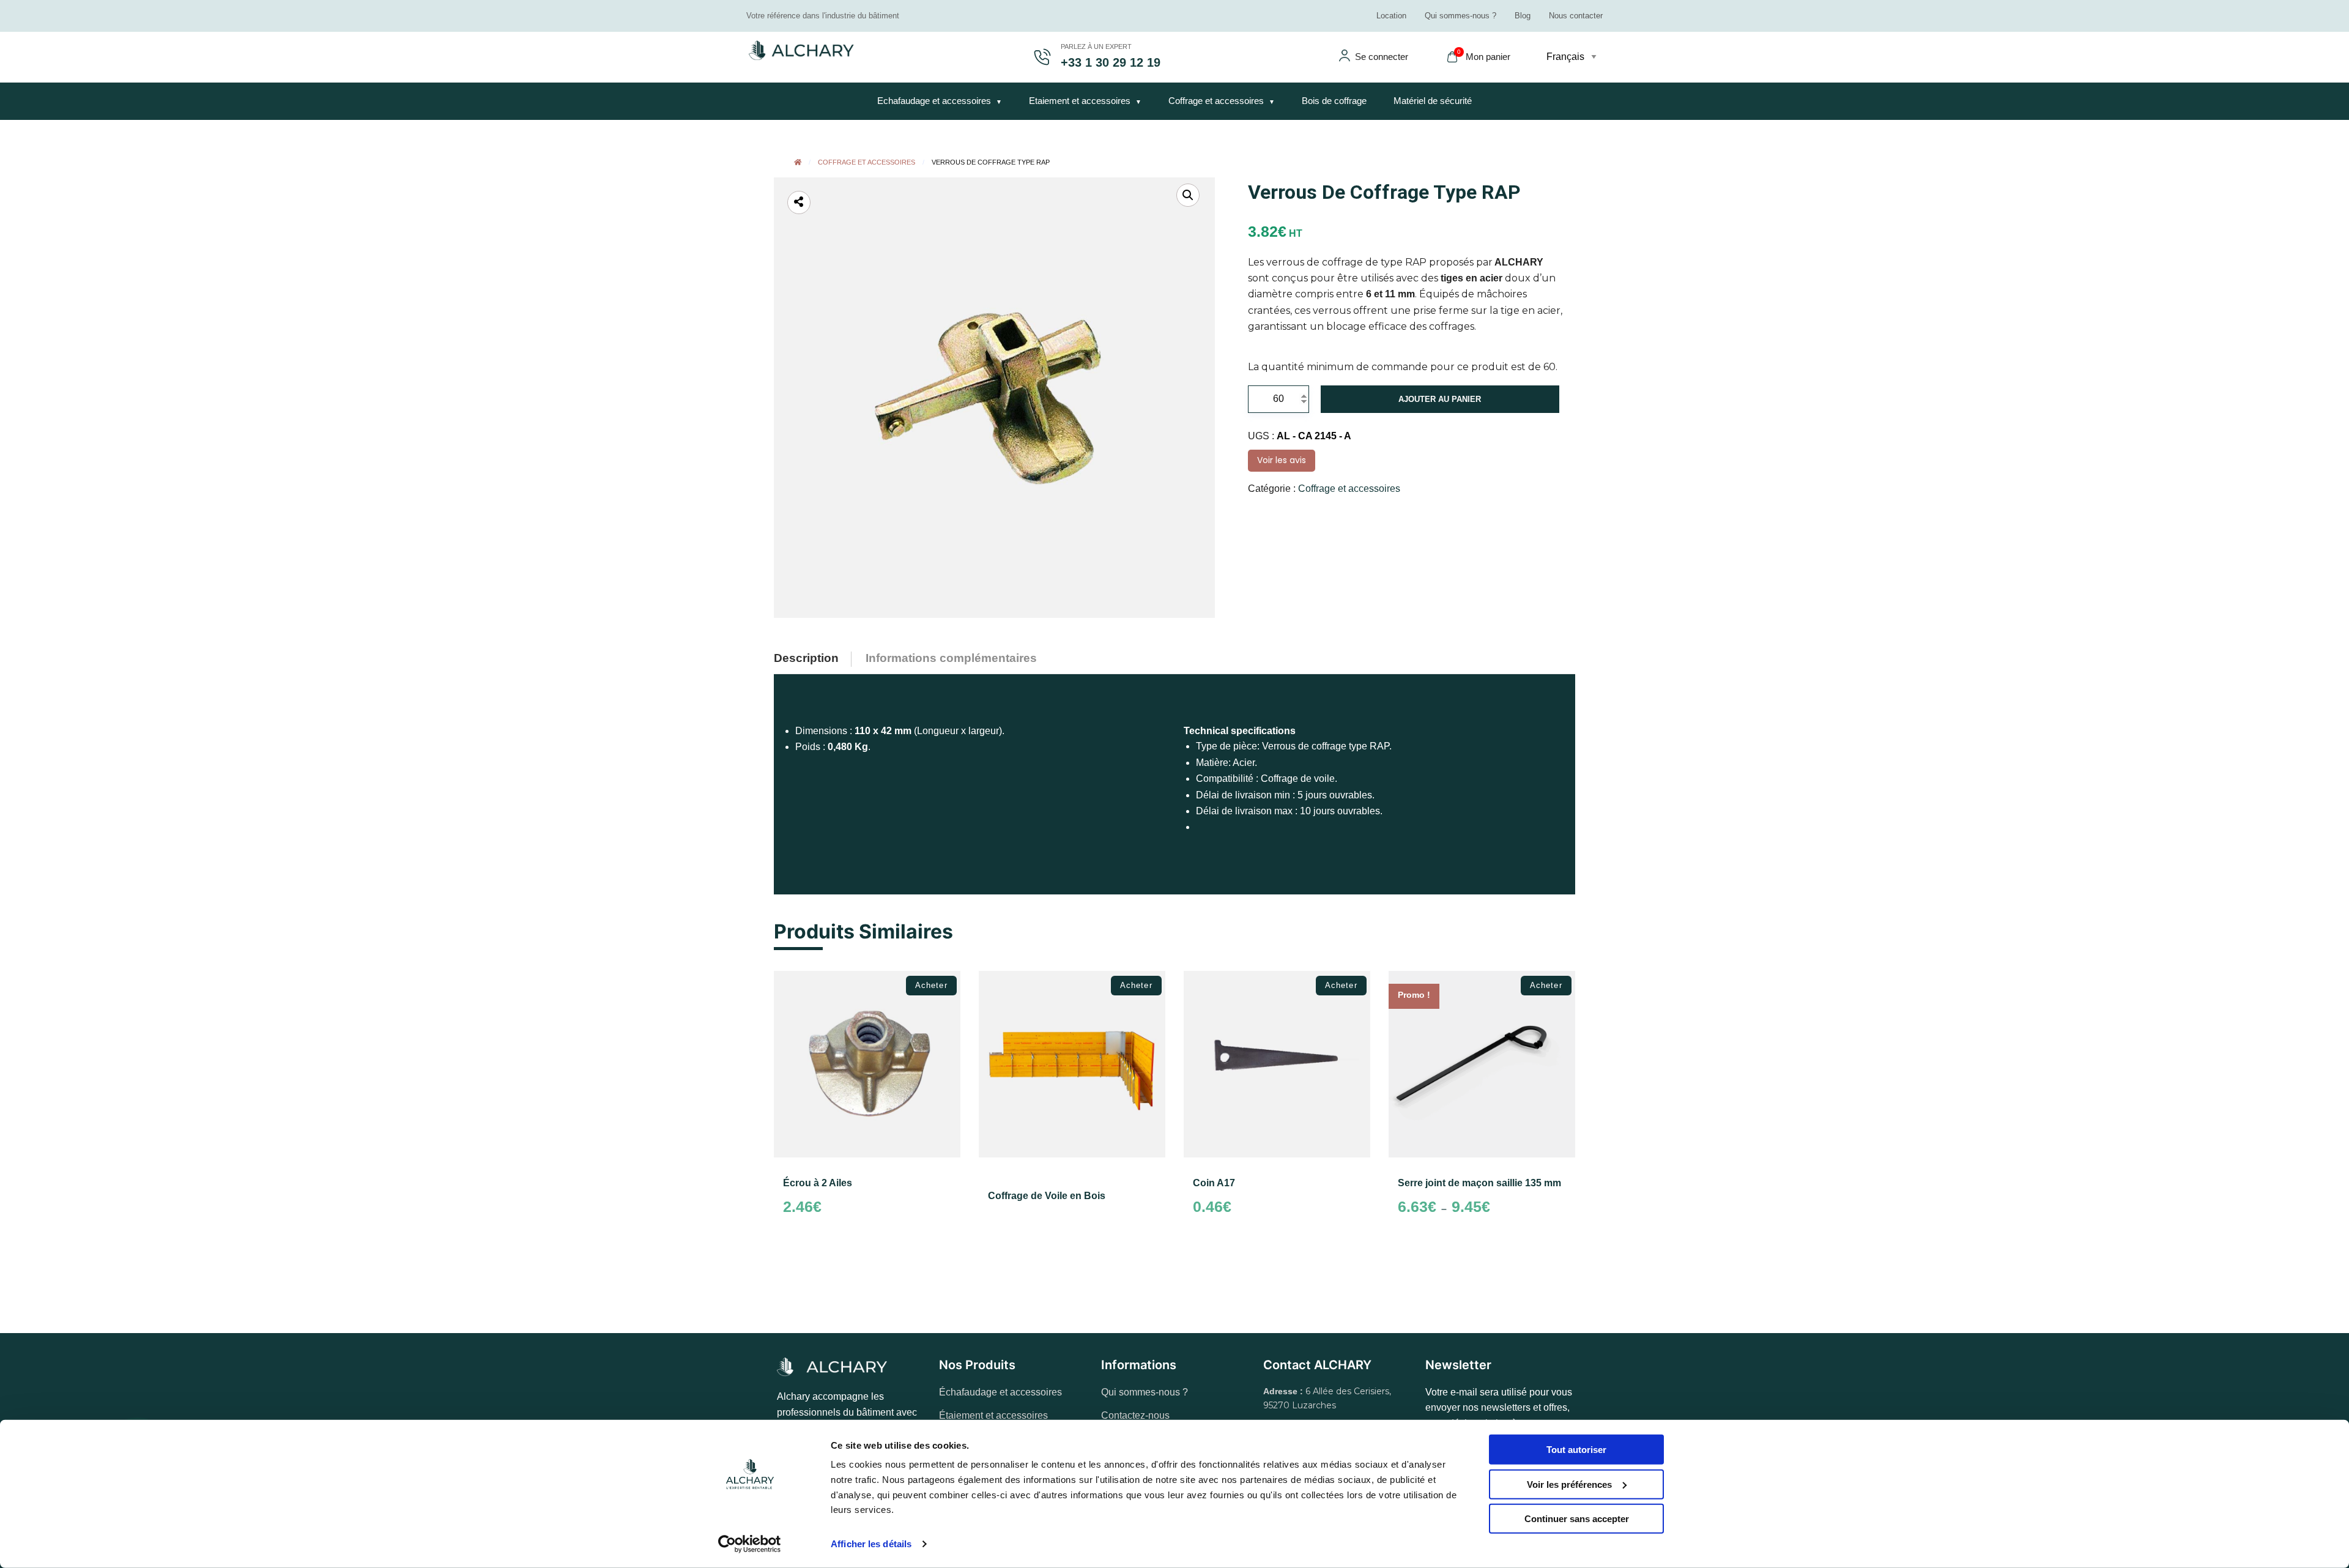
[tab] (815, 655)
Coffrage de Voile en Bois (1047, 1196)
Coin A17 (1214, 1183)
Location (1391, 16)
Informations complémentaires (951, 658)
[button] (1188, 195)
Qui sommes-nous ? (1460, 16)
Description (806, 658)
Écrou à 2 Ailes (818, 1183)
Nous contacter (1576, 16)
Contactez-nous (1135, 1415)
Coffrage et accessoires (1216, 101)
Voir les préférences (1569, 1484)
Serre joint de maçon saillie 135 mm (1479, 1183)
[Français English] (1575, 57)
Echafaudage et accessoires (934, 101)
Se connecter (1382, 57)
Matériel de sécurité (1433, 101)
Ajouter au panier (1440, 399)
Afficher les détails (871, 1544)
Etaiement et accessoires (1080, 101)
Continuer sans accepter (1577, 1519)
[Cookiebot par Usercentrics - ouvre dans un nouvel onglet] (750, 1544)
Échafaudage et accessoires (1000, 1392)
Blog (1523, 16)
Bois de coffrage (1334, 101)
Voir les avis (1282, 460)
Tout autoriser (1576, 1450)
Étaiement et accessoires (993, 1415)
